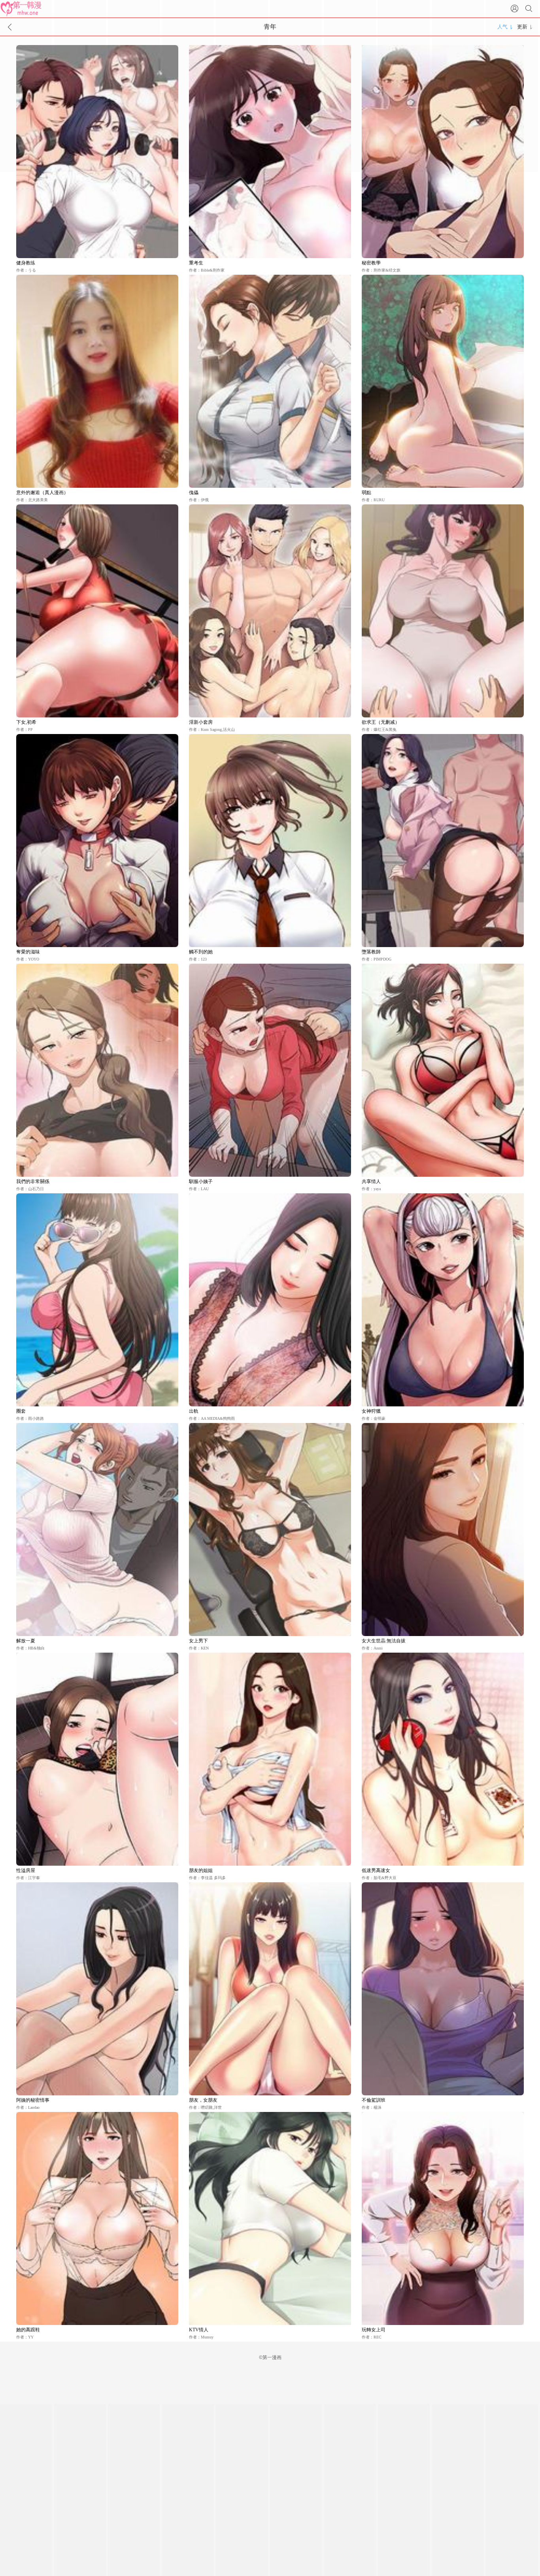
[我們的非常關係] (97, 1070)
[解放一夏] (97, 1530)
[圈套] (97, 1300)
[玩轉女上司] (443, 2218)
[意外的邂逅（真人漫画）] (97, 381)
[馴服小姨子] (270, 1070)
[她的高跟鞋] (97, 2218)
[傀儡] (270, 381)
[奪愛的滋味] (97, 841)
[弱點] (443, 381)
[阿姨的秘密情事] (97, 1989)
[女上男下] (270, 1530)
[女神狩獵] (443, 1300)
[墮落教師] (443, 841)
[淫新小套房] (270, 611)
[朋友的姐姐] (270, 1759)
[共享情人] (443, 1070)
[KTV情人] (270, 2218)
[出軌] (270, 1300)
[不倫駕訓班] (443, 1989)
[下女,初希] (97, 611)
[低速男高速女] (443, 1759)
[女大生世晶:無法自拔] (443, 1530)
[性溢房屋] (97, 1759)
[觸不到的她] (270, 841)
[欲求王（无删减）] (443, 611)
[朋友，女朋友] (270, 1989)
